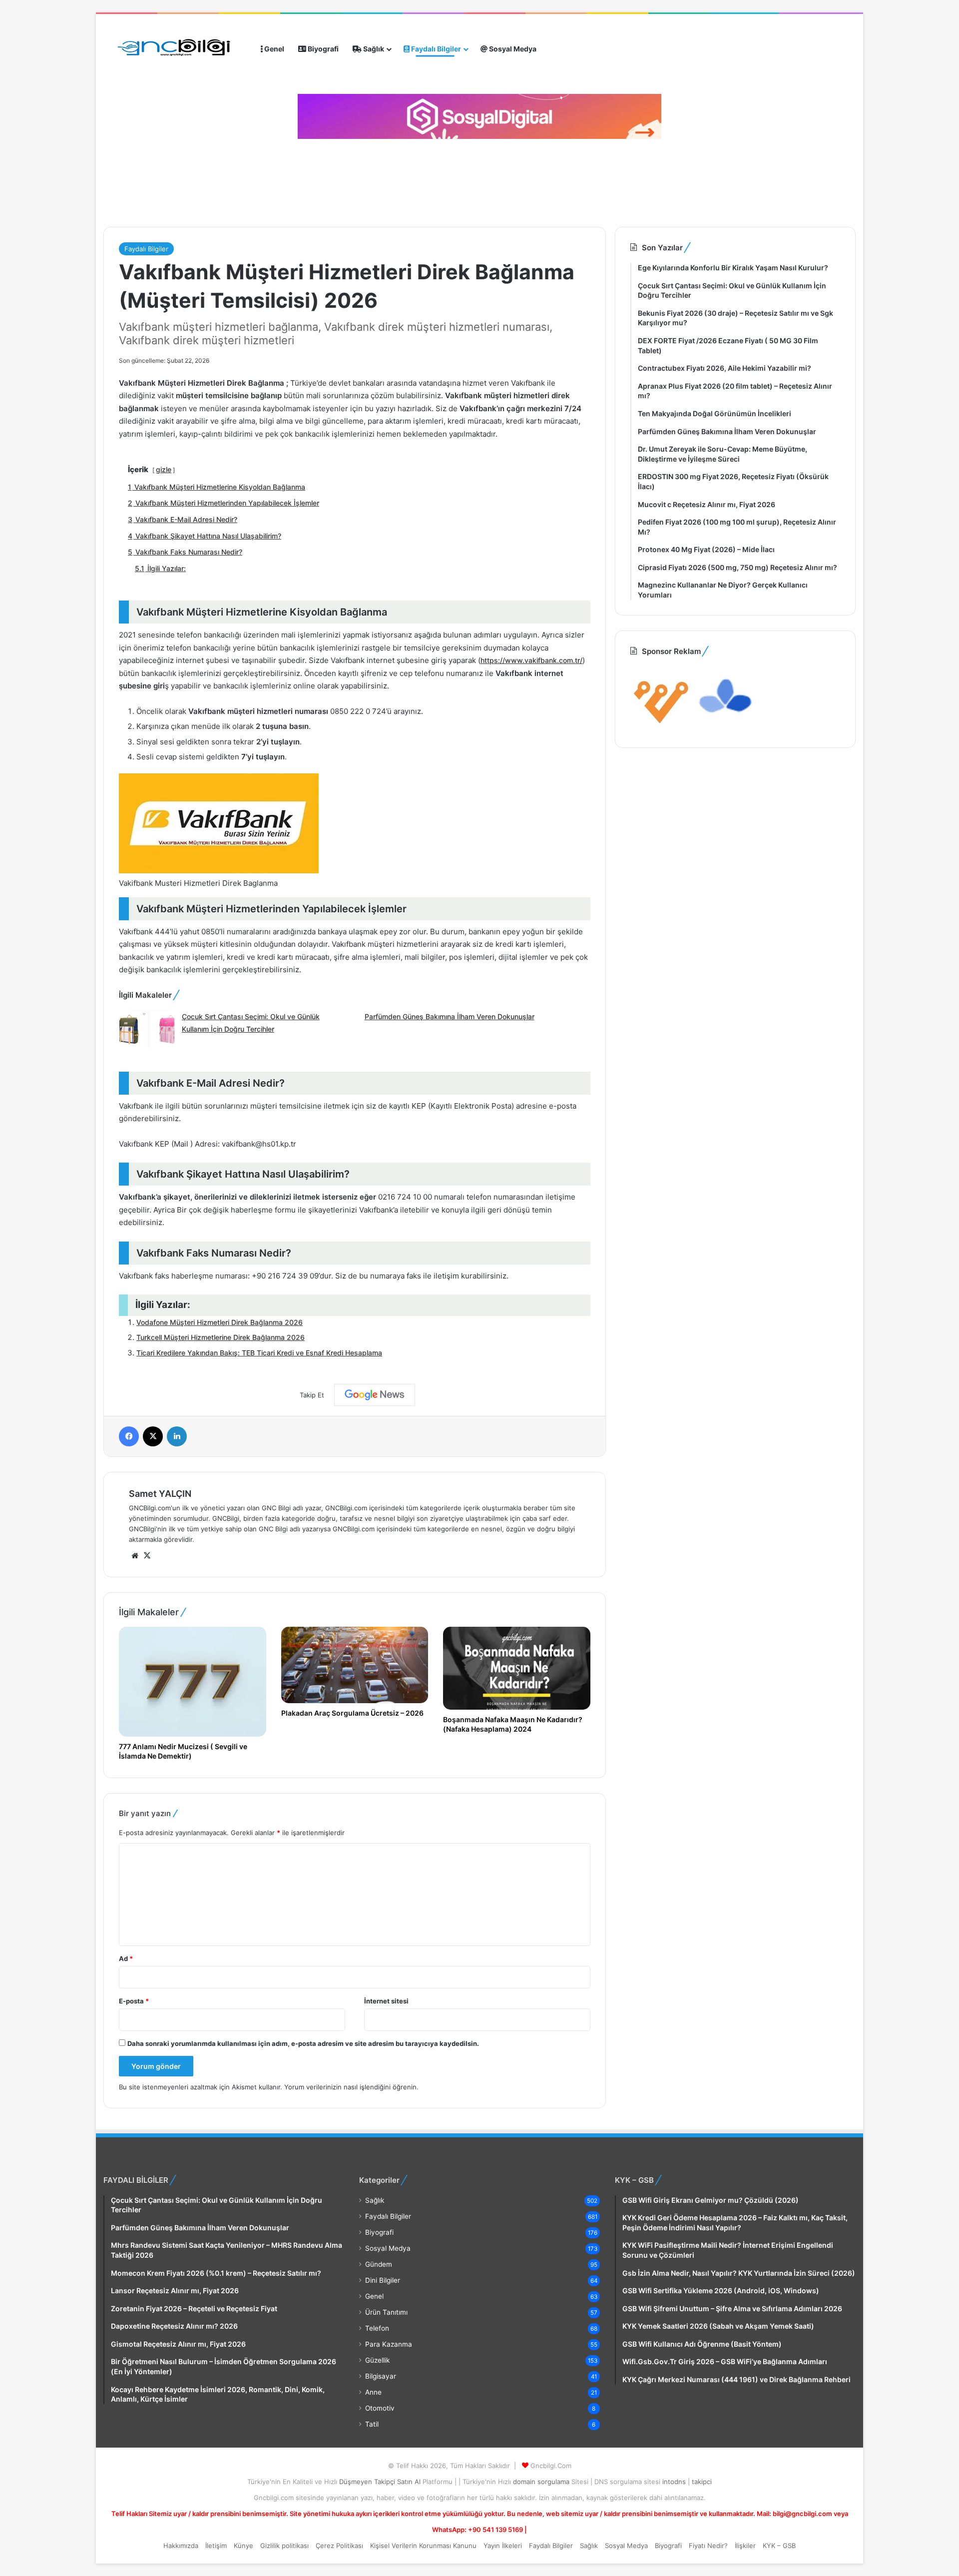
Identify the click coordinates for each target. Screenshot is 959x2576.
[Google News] (375, 1395)
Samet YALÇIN (160, 1494)
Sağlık (373, 49)
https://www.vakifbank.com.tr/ (531, 660)
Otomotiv (380, 2408)
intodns (675, 2482)
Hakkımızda (181, 2546)
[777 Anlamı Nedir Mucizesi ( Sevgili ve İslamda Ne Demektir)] (193, 1682)
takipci (702, 2482)
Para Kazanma (389, 2344)
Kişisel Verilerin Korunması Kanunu (423, 2546)
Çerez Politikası (339, 2546)
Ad (126, 1958)
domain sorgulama (542, 2482)
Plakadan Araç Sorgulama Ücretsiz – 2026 (352, 1713)
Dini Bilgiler (383, 2280)
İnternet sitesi (386, 2001)
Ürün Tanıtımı (386, 2312)
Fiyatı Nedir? (708, 2546)
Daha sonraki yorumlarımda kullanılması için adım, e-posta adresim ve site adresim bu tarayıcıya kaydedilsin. (303, 2043)
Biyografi (322, 49)
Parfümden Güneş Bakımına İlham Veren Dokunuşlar (450, 1016)
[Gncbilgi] (178, 49)
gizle (164, 469)
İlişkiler (745, 2546)
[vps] (726, 726)
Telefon (377, 2328)
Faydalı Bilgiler (435, 49)
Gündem (379, 2264)
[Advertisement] (283, 179)
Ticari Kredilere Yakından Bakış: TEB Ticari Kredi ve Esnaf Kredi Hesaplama (259, 1353)
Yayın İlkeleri (503, 2546)
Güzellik (377, 2360)
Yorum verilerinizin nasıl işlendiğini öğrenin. (351, 2087)
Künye (243, 2546)
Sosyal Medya (512, 49)
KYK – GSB (779, 2546)
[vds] (662, 726)
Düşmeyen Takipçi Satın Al (381, 2482)
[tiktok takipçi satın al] (479, 116)
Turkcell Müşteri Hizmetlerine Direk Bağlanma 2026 (221, 1337)
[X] (147, 1556)
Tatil (372, 2424)
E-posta (134, 2001)
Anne (373, 2392)
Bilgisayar (381, 2376)
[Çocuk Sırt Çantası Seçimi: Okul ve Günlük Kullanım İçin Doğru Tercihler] (147, 1030)
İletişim (216, 2546)
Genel (273, 49)
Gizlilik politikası (284, 2546)
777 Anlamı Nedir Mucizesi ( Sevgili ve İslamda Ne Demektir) (183, 1751)
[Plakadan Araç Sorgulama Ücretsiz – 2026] (355, 1665)
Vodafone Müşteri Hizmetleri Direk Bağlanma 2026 (220, 1322)
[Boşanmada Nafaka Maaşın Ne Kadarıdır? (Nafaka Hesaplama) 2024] (517, 1668)
